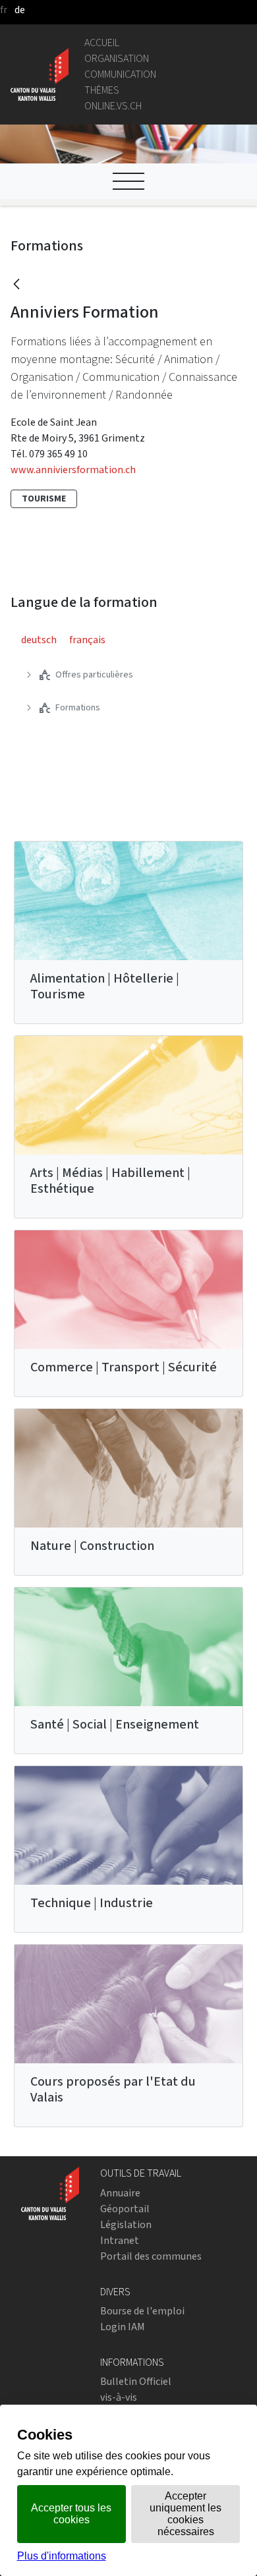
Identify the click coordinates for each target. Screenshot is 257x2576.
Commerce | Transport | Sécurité (124, 1367)
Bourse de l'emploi (142, 2311)
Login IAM (123, 2327)
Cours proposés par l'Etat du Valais (113, 2089)
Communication (120, 74)
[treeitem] (128, 675)
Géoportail (125, 2209)
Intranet (120, 2240)
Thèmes (102, 90)
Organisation (117, 58)
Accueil (102, 43)
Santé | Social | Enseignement (115, 1724)
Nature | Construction (92, 1546)
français (87, 640)
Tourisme (44, 499)
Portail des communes (151, 2256)
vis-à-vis (119, 2397)
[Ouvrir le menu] (128, 181)
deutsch (39, 640)
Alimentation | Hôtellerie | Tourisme (105, 986)
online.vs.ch (113, 106)
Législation (126, 2224)
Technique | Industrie (92, 1903)
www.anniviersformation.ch (73, 470)
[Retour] (16, 285)
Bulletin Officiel (136, 2381)
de (20, 10)
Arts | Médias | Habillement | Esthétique (110, 1181)
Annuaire (120, 2193)
